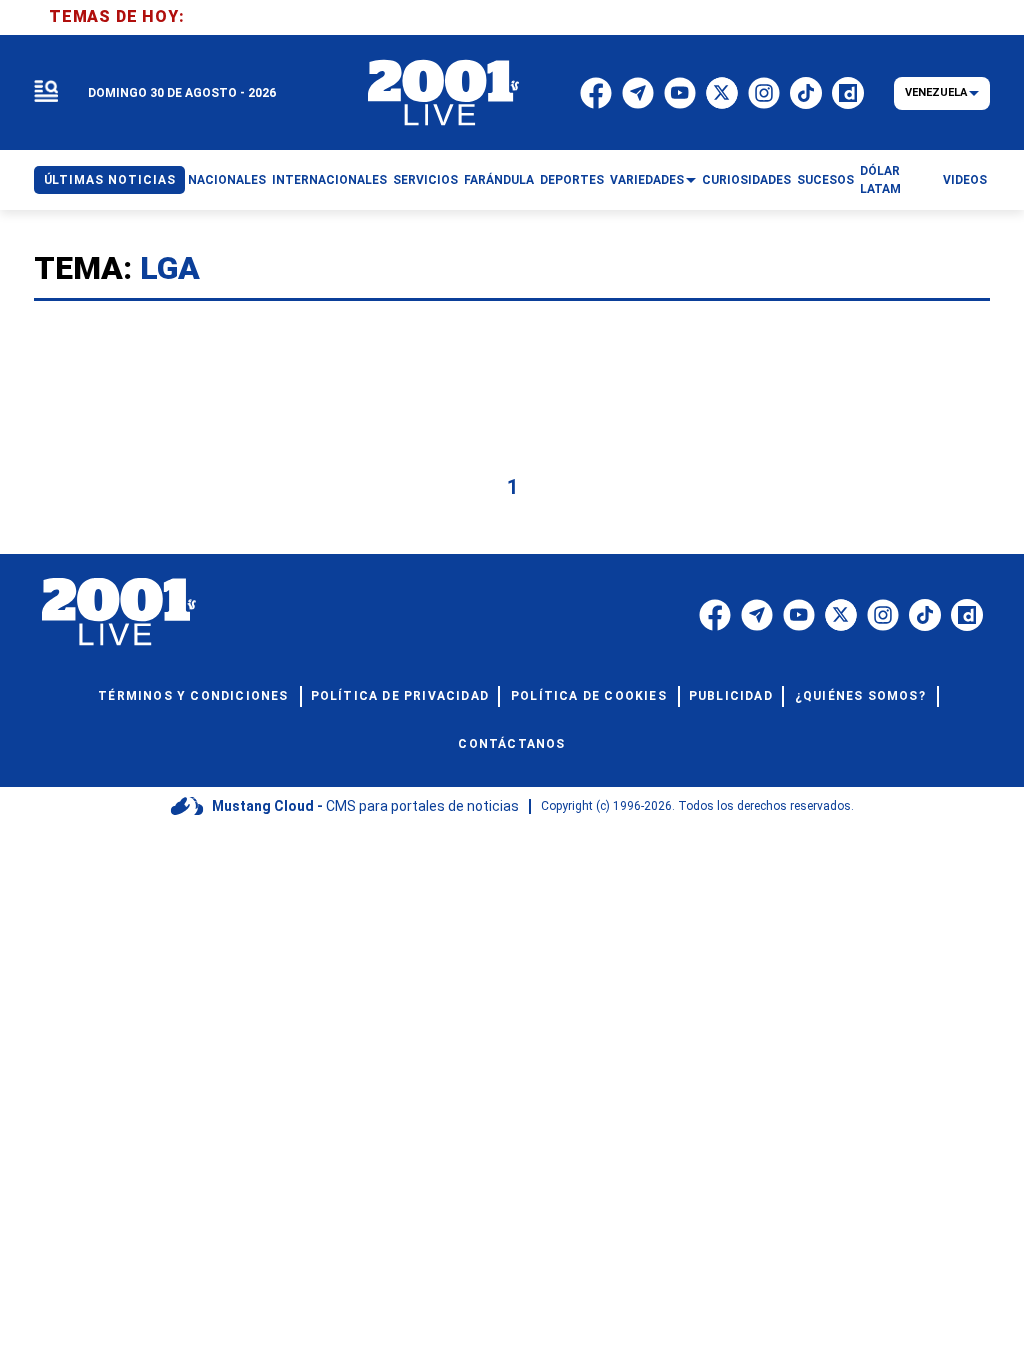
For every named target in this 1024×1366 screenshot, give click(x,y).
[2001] (444, 93)
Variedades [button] (647, 180)
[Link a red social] (715, 615)
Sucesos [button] (825, 180)
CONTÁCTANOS (511, 744)
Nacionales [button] (227, 180)
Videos (965, 180)
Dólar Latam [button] (880, 180)
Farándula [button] (499, 180)
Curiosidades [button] (746, 180)
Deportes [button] (572, 180)
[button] (46, 92)
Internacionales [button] (329, 180)
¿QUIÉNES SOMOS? (860, 696)
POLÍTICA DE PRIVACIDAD (400, 696)
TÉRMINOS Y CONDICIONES (193, 696)
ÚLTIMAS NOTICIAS (110, 180)
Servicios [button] (425, 180)
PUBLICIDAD (731, 696)
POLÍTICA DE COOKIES (589, 696)
